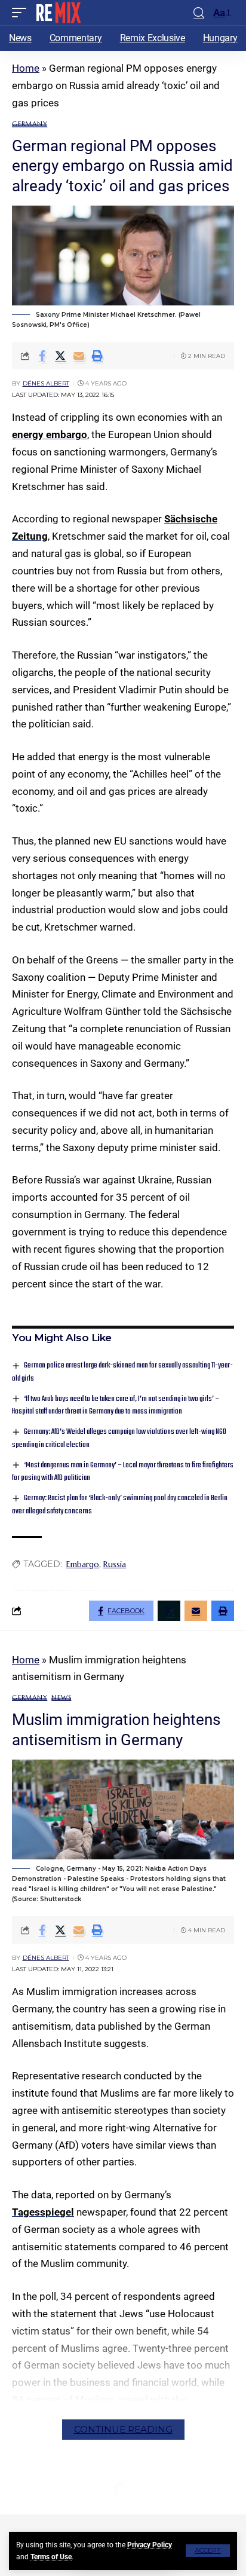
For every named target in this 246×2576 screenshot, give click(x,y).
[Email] (79, 356)
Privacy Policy (150, 2545)
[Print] (97, 356)
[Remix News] (58, 13)
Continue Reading (123, 2429)
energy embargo (50, 435)
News (61, 1698)
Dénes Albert (46, 383)
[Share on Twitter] (60, 356)
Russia (115, 1564)
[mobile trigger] (22, 13)
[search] (199, 13)
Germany (30, 124)
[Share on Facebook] (42, 356)
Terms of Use (51, 2557)
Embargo (83, 1564)
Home (26, 68)
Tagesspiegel (43, 2212)
